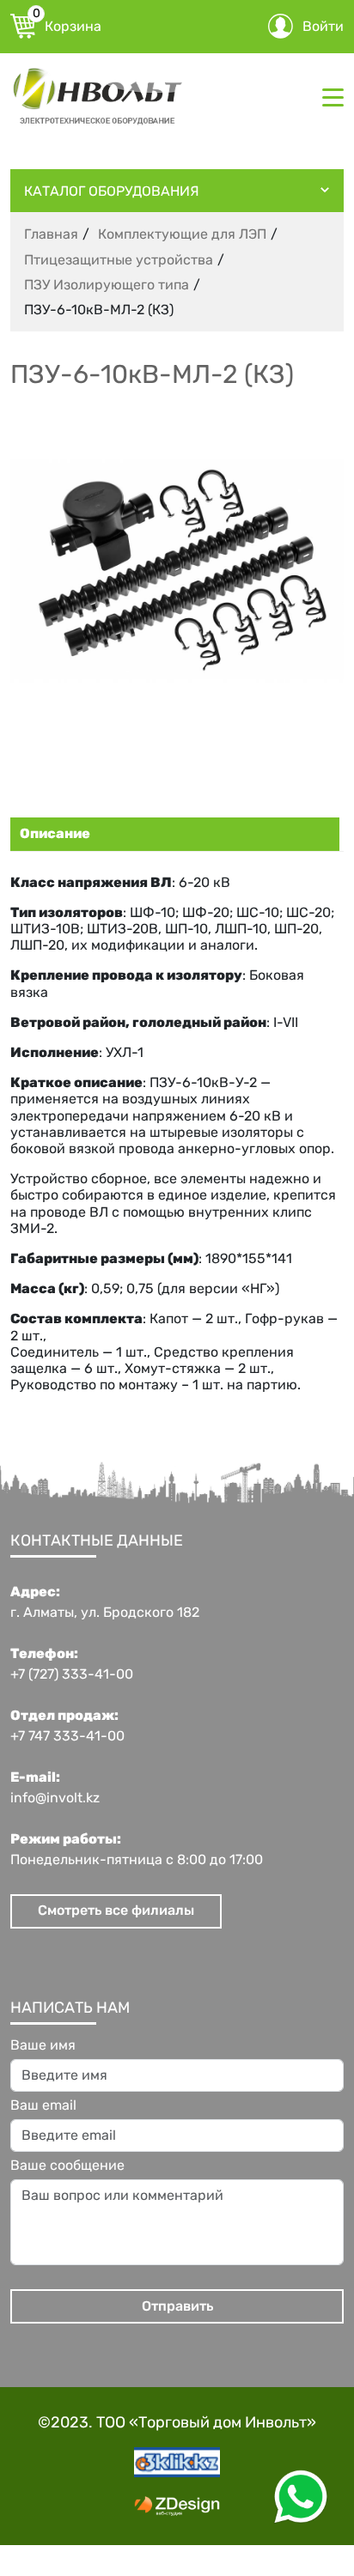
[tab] (173, 834)
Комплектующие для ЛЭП (182, 234)
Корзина (67, 24)
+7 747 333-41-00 (67, 1736)
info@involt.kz (55, 1798)
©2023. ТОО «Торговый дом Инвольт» (177, 2422)
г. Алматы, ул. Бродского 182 (105, 1613)
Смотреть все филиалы (116, 1910)
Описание (55, 833)
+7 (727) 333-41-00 (72, 1674)
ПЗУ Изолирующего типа (107, 285)
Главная (51, 234)
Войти (323, 26)
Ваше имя (43, 2045)
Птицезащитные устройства (119, 260)
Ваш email (43, 2105)
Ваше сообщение (67, 2166)
